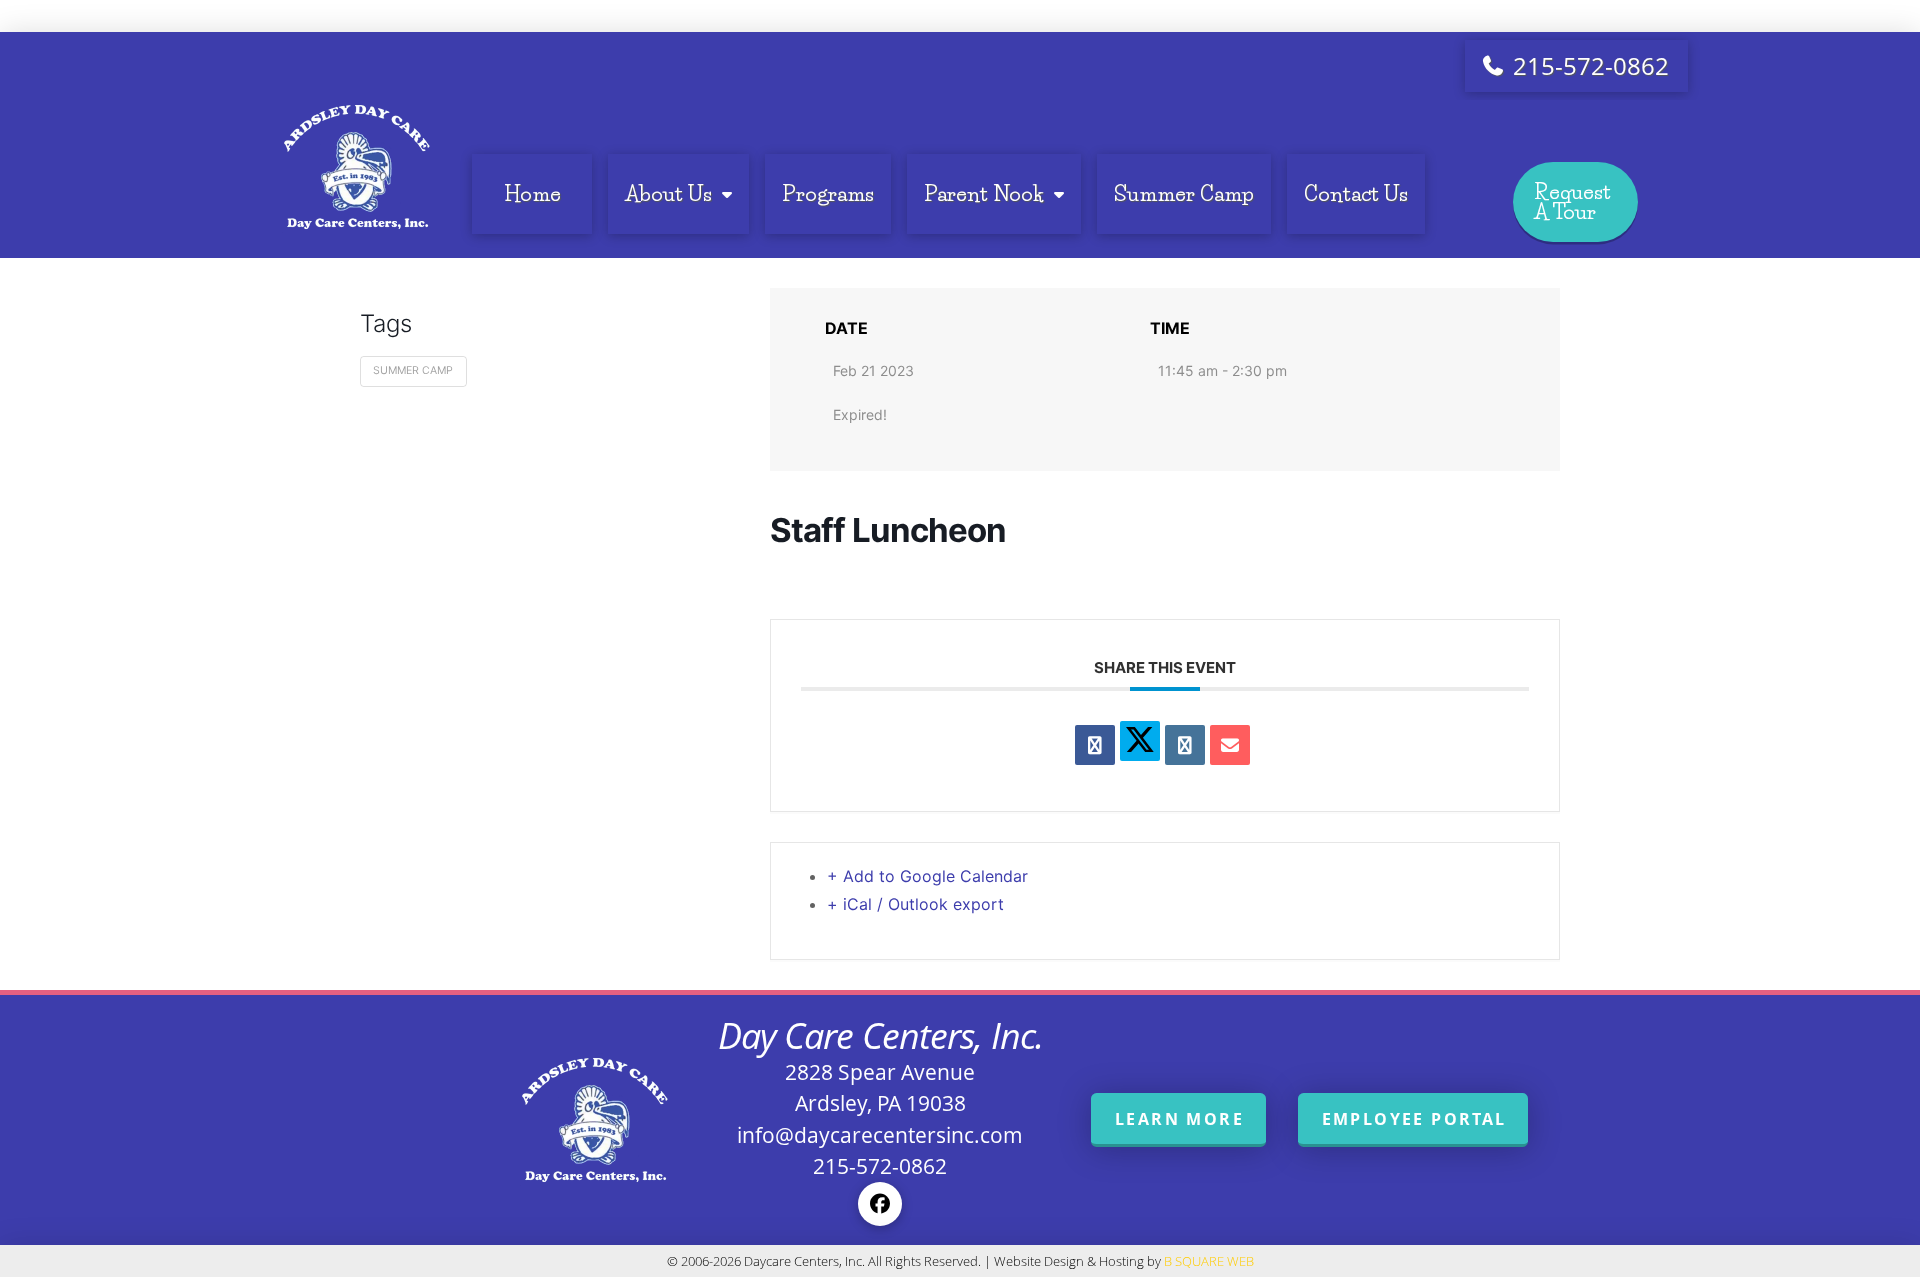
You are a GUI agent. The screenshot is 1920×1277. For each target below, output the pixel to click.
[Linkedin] (1185, 745)
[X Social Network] (1140, 741)
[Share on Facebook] (1095, 745)
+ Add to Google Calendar (927, 876)
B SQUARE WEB (1209, 1261)
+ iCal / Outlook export (915, 904)
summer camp (413, 370)
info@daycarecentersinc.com (880, 1135)
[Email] (1230, 745)
